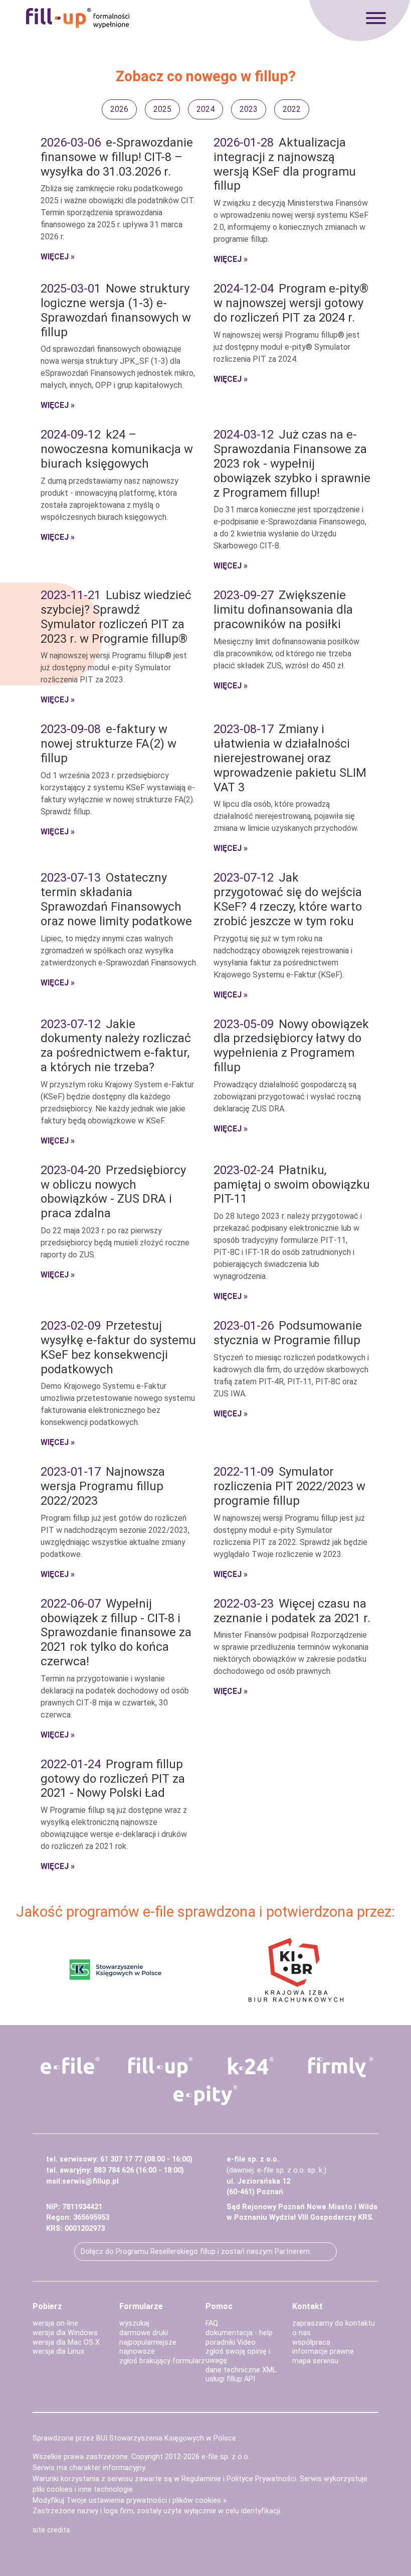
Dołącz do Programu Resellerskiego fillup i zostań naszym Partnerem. (196, 2252)
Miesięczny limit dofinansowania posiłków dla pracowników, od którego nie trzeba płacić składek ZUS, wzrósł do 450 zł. (286, 654)
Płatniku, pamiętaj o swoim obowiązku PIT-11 (292, 1185)
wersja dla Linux (58, 2351)
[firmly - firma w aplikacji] (341, 2067)
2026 (119, 109)
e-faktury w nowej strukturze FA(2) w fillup (109, 744)
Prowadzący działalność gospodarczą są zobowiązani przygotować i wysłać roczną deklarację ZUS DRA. (287, 1097)
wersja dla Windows (65, 2333)
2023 (249, 109)
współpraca (311, 2342)
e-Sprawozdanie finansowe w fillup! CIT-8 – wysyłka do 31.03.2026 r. (117, 157)
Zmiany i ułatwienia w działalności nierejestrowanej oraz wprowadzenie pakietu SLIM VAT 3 (290, 758)
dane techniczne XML (241, 2370)
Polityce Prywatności (261, 2479)
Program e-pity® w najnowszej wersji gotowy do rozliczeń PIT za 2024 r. (291, 303)
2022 (292, 109)
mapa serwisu (315, 2361)
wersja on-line (55, 2323)
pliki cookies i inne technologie (83, 2489)
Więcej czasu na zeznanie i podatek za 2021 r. (292, 1611)
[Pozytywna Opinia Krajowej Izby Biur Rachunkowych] (296, 1970)
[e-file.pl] (70, 2066)
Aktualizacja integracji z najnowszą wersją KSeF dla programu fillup (285, 164)
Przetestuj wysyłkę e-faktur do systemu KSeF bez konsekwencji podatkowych (118, 1347)
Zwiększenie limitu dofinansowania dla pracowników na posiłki (283, 610)
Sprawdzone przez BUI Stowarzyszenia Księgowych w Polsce (134, 2438)
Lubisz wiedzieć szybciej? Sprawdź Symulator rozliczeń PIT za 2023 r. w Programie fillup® (116, 617)
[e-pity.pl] (205, 2095)
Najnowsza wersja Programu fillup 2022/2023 (103, 1486)
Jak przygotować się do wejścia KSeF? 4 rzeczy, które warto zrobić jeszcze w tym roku (288, 899)
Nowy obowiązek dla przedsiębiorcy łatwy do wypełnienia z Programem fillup (291, 1046)
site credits (51, 2530)
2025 (162, 109)
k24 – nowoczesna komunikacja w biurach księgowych (117, 449)
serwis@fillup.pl (90, 2181)
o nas (301, 2333)
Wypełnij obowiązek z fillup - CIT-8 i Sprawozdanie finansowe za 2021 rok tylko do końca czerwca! (116, 1632)
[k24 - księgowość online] (251, 2066)
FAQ (212, 2323)
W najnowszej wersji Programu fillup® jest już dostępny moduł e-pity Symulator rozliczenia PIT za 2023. (114, 668)
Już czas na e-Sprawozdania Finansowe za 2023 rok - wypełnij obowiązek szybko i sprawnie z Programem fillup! (292, 463)
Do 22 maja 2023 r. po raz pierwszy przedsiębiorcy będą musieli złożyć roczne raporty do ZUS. (115, 1243)
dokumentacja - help (239, 2333)
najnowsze (137, 2351)
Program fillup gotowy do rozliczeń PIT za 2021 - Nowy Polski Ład (113, 1779)
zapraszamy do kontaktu (334, 2323)
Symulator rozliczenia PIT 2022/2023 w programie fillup (289, 1486)
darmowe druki (144, 2333)
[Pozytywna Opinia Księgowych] (116, 1970)
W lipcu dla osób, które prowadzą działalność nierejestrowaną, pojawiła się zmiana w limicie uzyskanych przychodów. (286, 816)
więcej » (58, 257)
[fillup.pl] (160, 2067)
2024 (205, 109)
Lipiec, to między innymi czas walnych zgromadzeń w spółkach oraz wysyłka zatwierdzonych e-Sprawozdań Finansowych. (119, 951)
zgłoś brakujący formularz (162, 2361)
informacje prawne (323, 2351)
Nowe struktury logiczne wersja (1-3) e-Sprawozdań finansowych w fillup (116, 310)
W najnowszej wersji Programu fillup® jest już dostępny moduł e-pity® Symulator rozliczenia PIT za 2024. (287, 347)
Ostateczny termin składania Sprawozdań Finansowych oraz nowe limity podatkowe (116, 899)
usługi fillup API (230, 2379)
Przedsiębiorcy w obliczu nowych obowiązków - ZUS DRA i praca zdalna (113, 1192)
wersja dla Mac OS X (66, 2342)
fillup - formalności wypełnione (78, 18)
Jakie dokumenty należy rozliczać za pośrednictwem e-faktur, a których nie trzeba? (116, 1046)
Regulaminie (201, 2479)
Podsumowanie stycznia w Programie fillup (288, 1333)
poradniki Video (231, 2342)
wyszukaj (134, 2323)
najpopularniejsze (148, 2342)
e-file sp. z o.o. (226, 2457)
